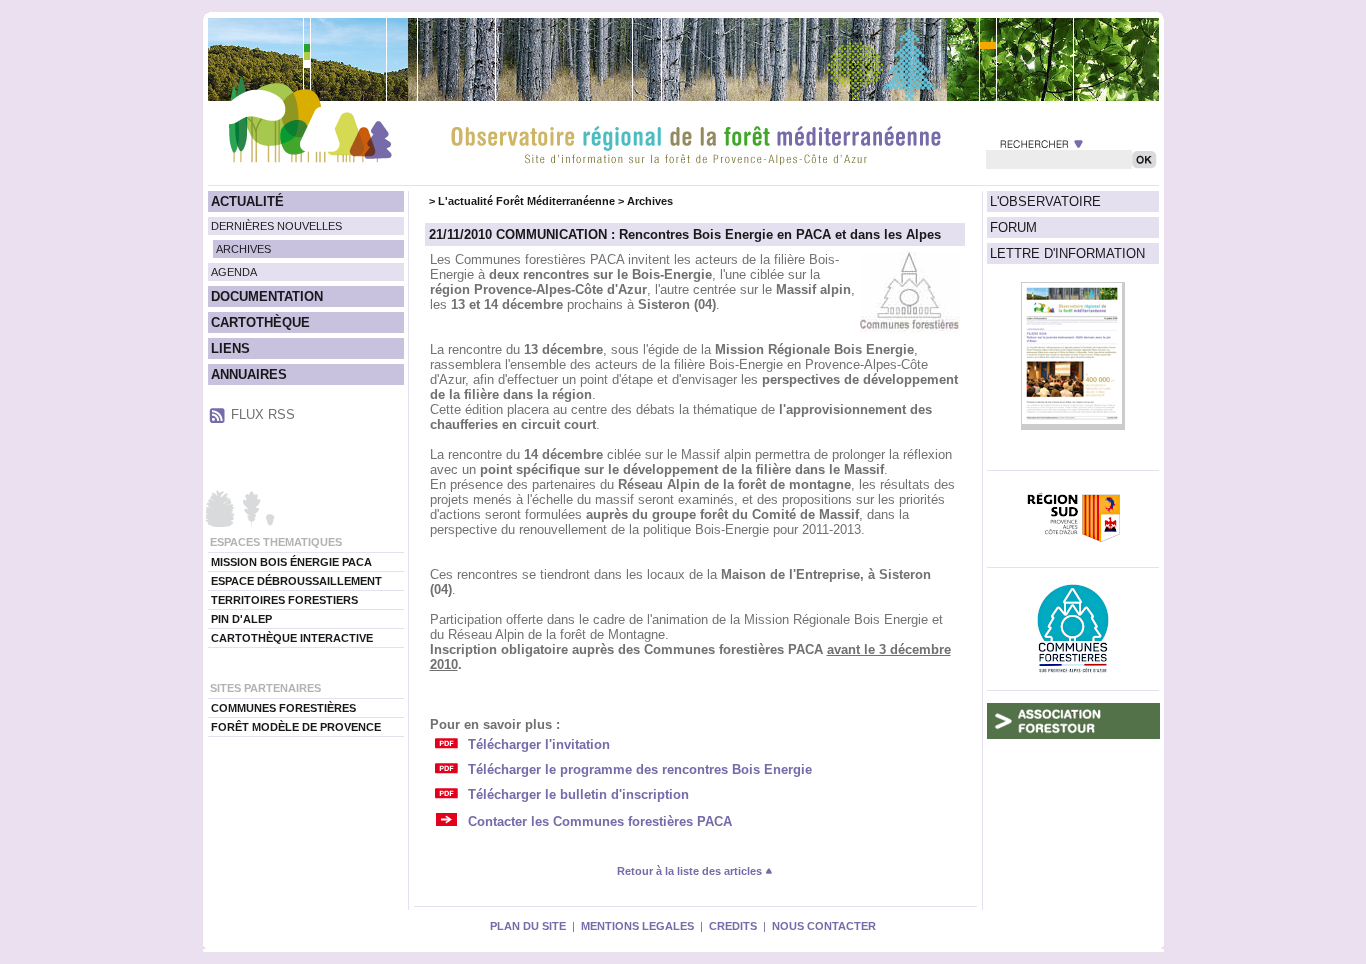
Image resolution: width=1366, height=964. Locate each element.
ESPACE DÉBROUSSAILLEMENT (296, 581)
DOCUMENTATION (267, 296)
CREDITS (733, 926)
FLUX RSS (263, 414)
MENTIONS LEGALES (637, 926)
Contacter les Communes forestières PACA (600, 821)
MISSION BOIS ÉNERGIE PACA (291, 562)
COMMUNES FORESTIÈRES (283, 708)
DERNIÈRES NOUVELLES (276, 226)
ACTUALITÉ (247, 201)
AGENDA (234, 272)
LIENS (230, 348)
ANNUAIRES (249, 374)
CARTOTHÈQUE (260, 322)
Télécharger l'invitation (539, 744)
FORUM (1013, 227)
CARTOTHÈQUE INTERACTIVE (292, 638)
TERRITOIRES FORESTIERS (284, 600)
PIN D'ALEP (241, 619)
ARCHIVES (243, 249)
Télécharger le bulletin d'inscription (578, 794)
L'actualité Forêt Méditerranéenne (526, 201)
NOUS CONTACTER (824, 926)
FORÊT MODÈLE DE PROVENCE (296, 727)
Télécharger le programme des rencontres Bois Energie (640, 769)
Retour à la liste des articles (691, 871)
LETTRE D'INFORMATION (1067, 253)
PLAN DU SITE (528, 926)
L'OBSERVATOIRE (1045, 201)
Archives (650, 201)
